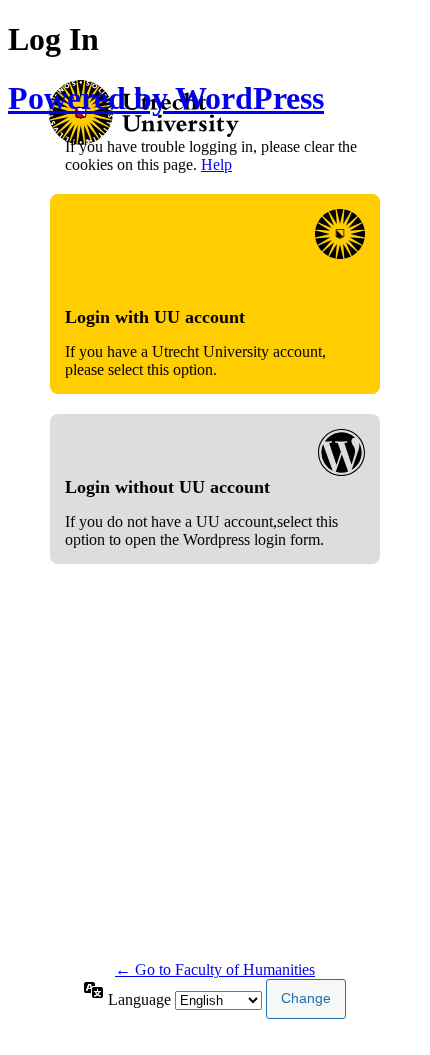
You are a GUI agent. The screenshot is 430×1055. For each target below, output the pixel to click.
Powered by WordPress (166, 98)
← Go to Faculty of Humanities (215, 969)
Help (216, 164)
